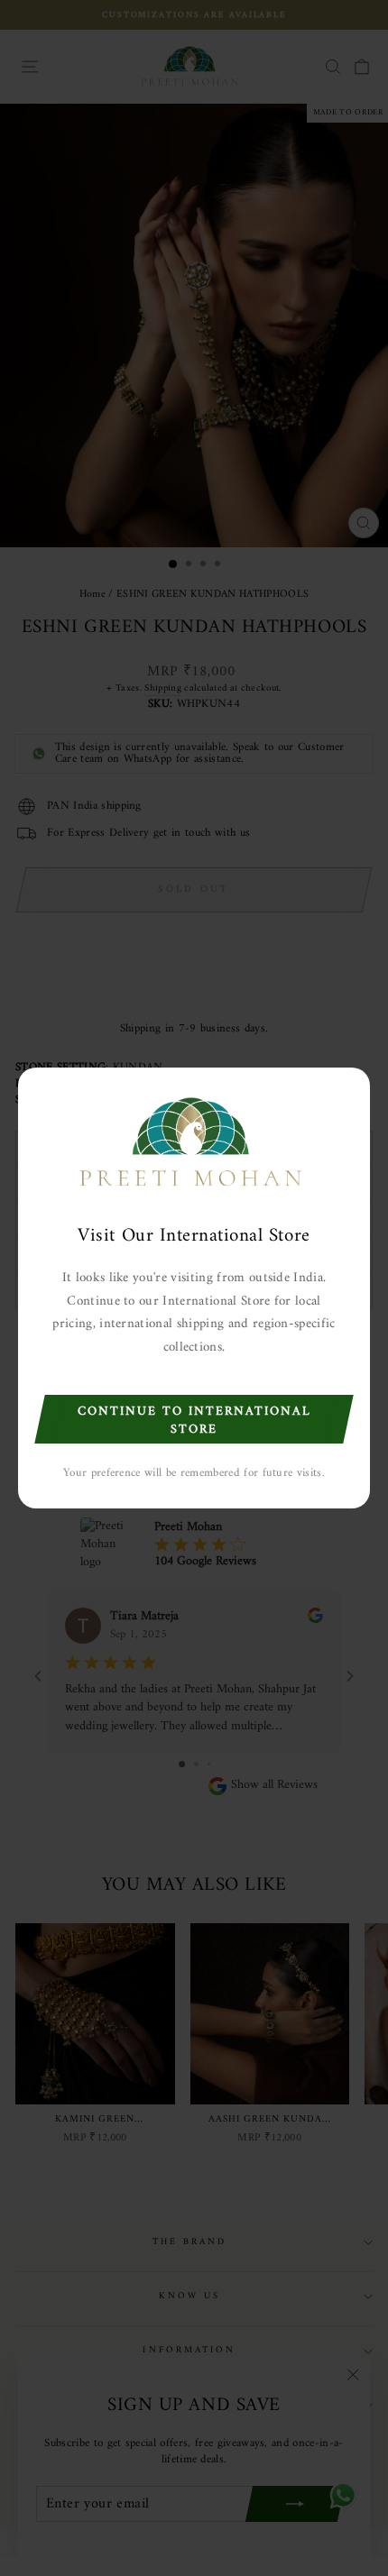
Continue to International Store (194, 1421)
